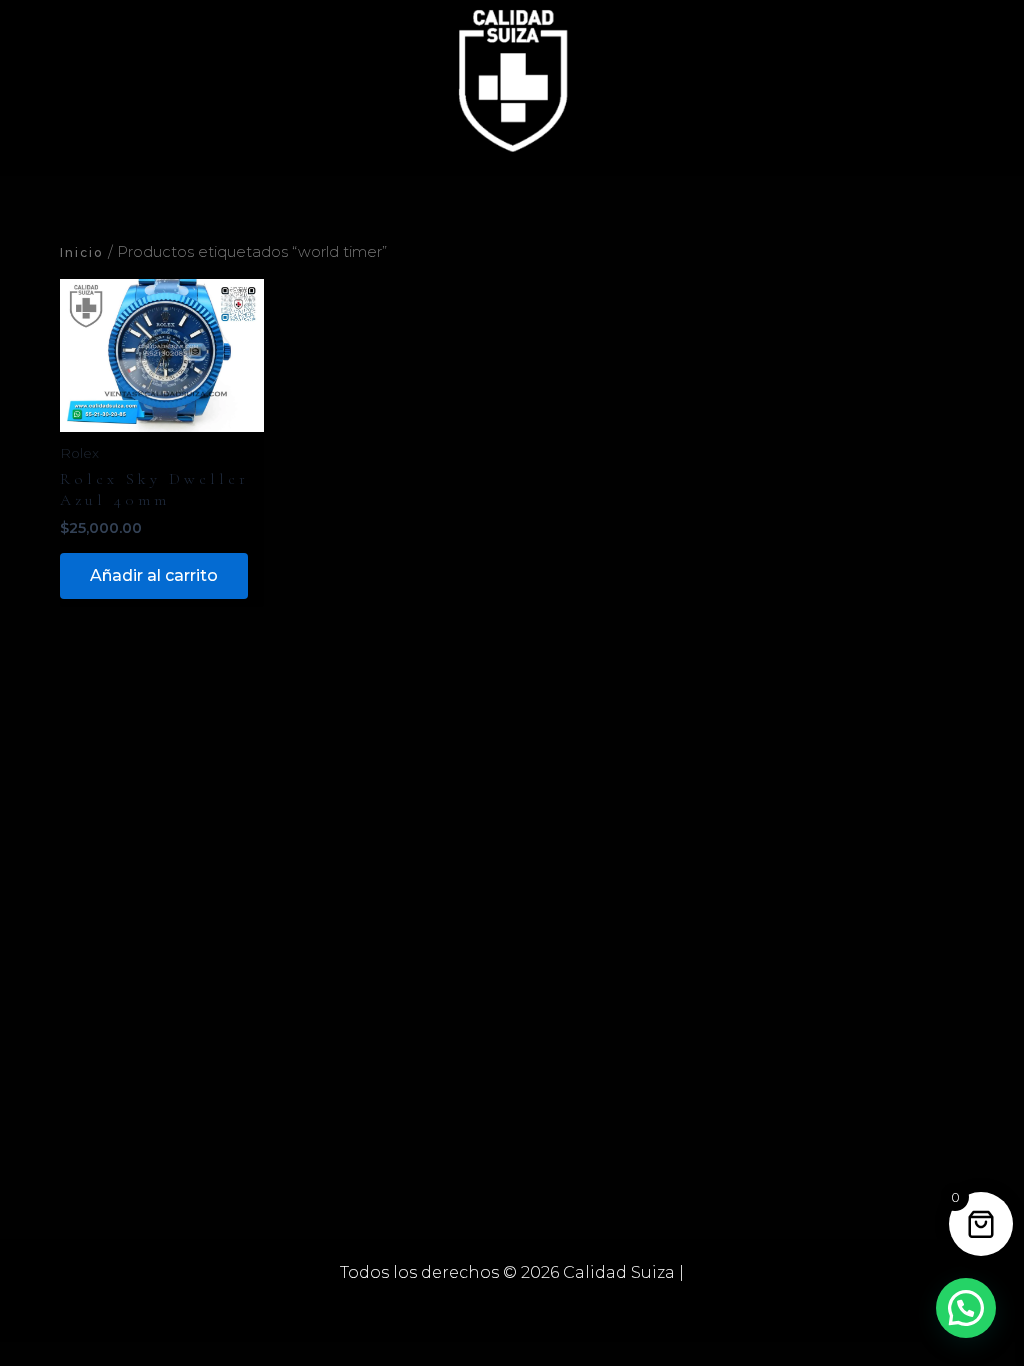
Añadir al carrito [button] (154, 575)
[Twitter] (512, 1310)
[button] (966, 1308)
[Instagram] (542, 1310)
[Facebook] (482, 1310)
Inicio (82, 252)
